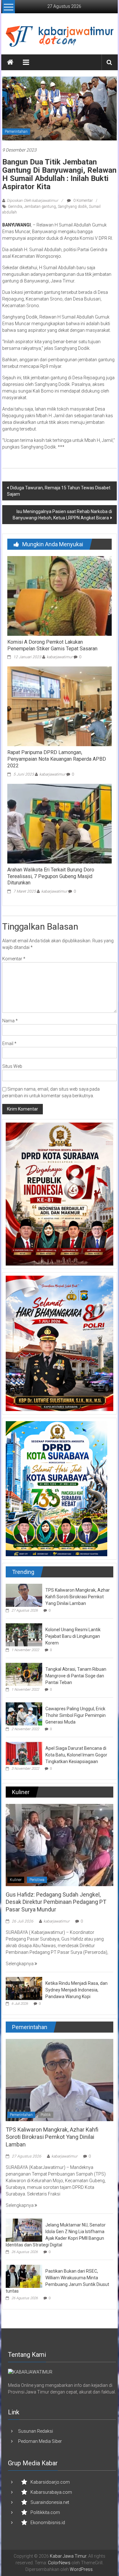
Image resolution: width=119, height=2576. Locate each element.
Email (9, 1043)
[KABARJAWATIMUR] (30, 2372)
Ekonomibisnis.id (48, 2523)
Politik (46, 2115)
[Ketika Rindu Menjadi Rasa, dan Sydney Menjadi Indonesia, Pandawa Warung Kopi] (24, 1988)
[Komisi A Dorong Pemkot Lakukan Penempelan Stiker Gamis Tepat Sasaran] (59, 596)
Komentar (14, 959)
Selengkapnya (20, 1964)
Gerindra (15, 207)
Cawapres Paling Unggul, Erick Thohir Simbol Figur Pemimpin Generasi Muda (76, 1715)
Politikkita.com (45, 2512)
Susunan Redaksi (36, 2431)
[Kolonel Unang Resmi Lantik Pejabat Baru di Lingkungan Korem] (24, 1634)
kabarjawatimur (60, 657)
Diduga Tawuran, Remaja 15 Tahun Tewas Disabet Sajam (59, 491)
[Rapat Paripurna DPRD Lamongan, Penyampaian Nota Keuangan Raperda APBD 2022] (59, 706)
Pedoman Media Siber (40, 2441)
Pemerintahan (16, 132)
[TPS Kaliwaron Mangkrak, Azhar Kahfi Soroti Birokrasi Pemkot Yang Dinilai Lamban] (24, 1595)
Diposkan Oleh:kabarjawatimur (32, 201)
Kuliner (16, 1880)
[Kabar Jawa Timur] (10, 62)
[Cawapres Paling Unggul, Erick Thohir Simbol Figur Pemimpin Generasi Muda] (24, 1713)
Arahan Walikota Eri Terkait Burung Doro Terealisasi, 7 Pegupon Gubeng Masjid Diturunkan (51, 876)
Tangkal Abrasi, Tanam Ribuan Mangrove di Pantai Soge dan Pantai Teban (76, 1676)
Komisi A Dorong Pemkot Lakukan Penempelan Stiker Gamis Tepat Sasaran (52, 645)
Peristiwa (37, 1880)
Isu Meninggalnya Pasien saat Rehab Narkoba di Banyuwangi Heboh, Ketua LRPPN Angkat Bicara (62, 515)
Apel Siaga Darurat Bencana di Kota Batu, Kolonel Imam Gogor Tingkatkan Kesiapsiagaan (76, 1755)
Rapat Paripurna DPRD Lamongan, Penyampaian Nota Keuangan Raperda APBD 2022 (57, 759)
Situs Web (12, 1066)
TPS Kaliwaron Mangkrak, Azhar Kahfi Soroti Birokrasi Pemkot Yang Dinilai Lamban (78, 1597)
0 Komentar (83, 201)
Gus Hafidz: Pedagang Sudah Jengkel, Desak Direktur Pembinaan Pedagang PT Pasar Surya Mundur (56, 1902)
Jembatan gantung (40, 207)
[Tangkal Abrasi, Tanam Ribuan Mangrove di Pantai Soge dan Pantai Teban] (24, 1674)
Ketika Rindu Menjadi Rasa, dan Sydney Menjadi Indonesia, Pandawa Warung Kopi (76, 1990)
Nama (10, 1021)
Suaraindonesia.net (50, 2502)
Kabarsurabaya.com (51, 2492)
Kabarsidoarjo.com (50, 2482)
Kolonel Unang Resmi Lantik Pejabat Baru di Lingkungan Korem (73, 1636)
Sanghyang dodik (72, 207)
